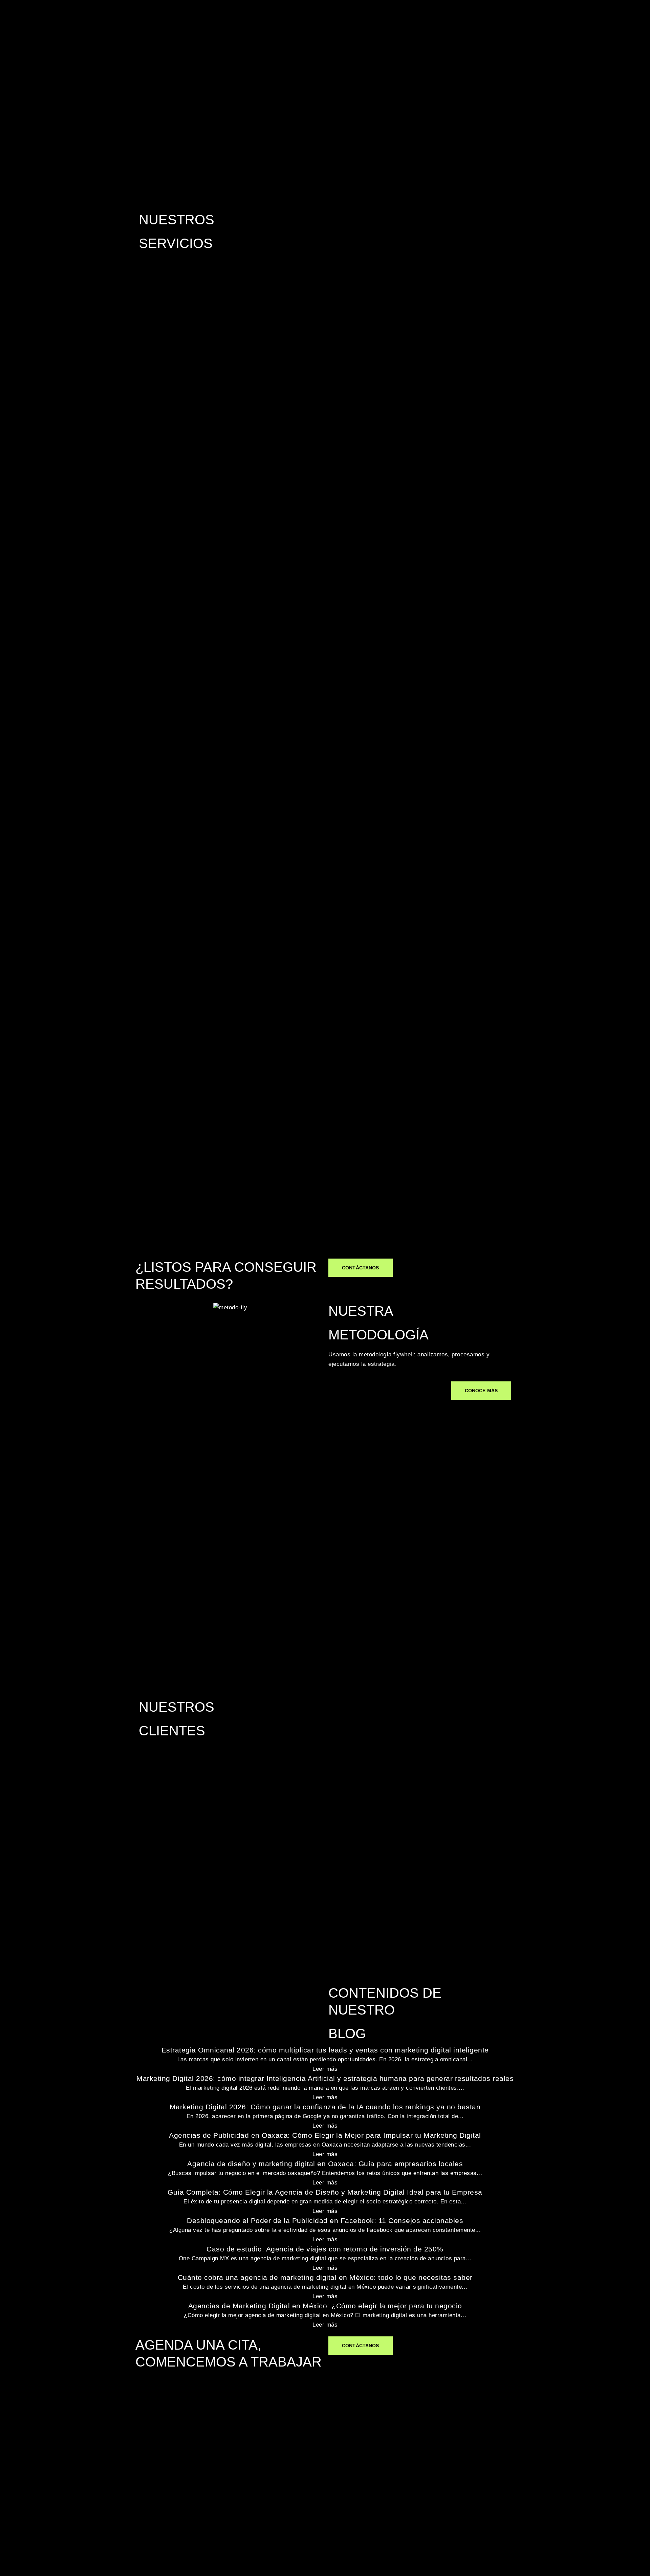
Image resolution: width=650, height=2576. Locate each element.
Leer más (325, 2069)
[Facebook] (135, 2449)
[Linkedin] (154, 2449)
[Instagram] (173, 2449)
